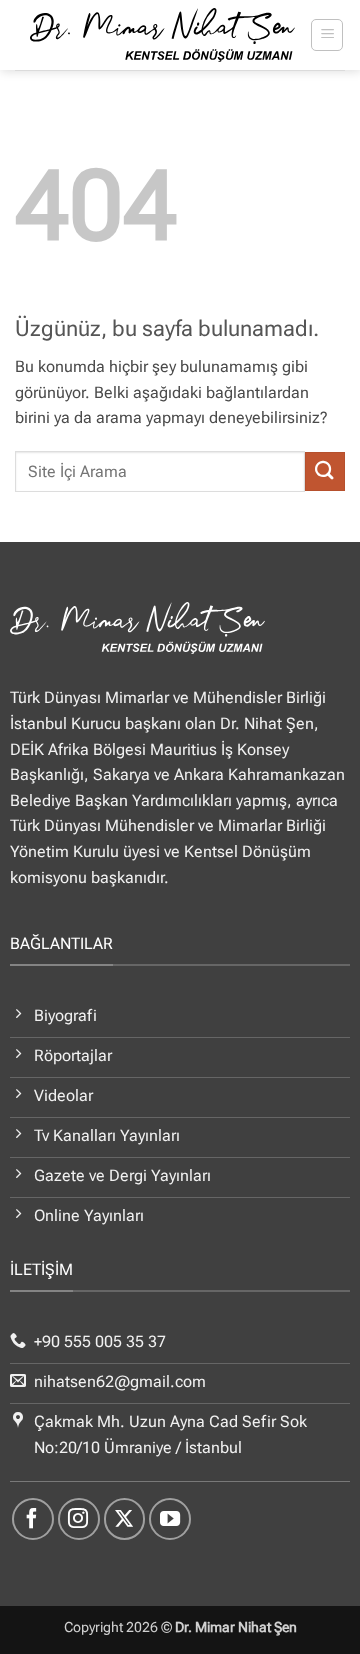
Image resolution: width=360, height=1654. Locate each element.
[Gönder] (325, 471)
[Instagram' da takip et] (79, 1519)
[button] (327, 35)
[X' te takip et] (125, 1519)
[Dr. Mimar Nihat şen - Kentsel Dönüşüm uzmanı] (162, 35)
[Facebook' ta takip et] (33, 1519)
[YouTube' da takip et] (170, 1519)
